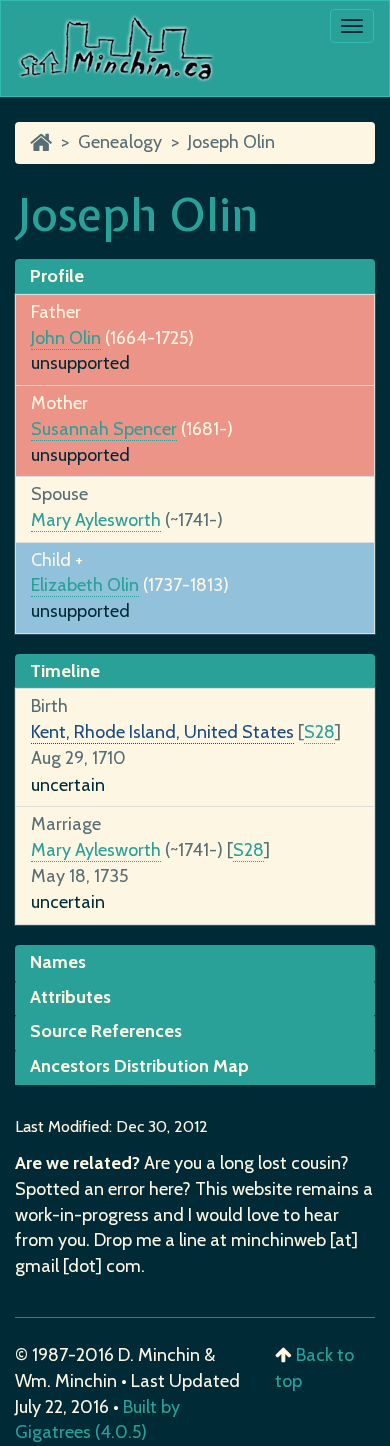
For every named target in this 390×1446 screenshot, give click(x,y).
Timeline (65, 671)
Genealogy (120, 142)
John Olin (66, 338)
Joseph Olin (231, 142)
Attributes (70, 997)
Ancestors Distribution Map (139, 1066)
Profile (57, 276)
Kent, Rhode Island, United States (162, 732)
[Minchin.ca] (41, 142)
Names (58, 962)
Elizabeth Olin (85, 585)
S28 (319, 732)
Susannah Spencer (104, 429)
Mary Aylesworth (96, 520)
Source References (106, 1031)
